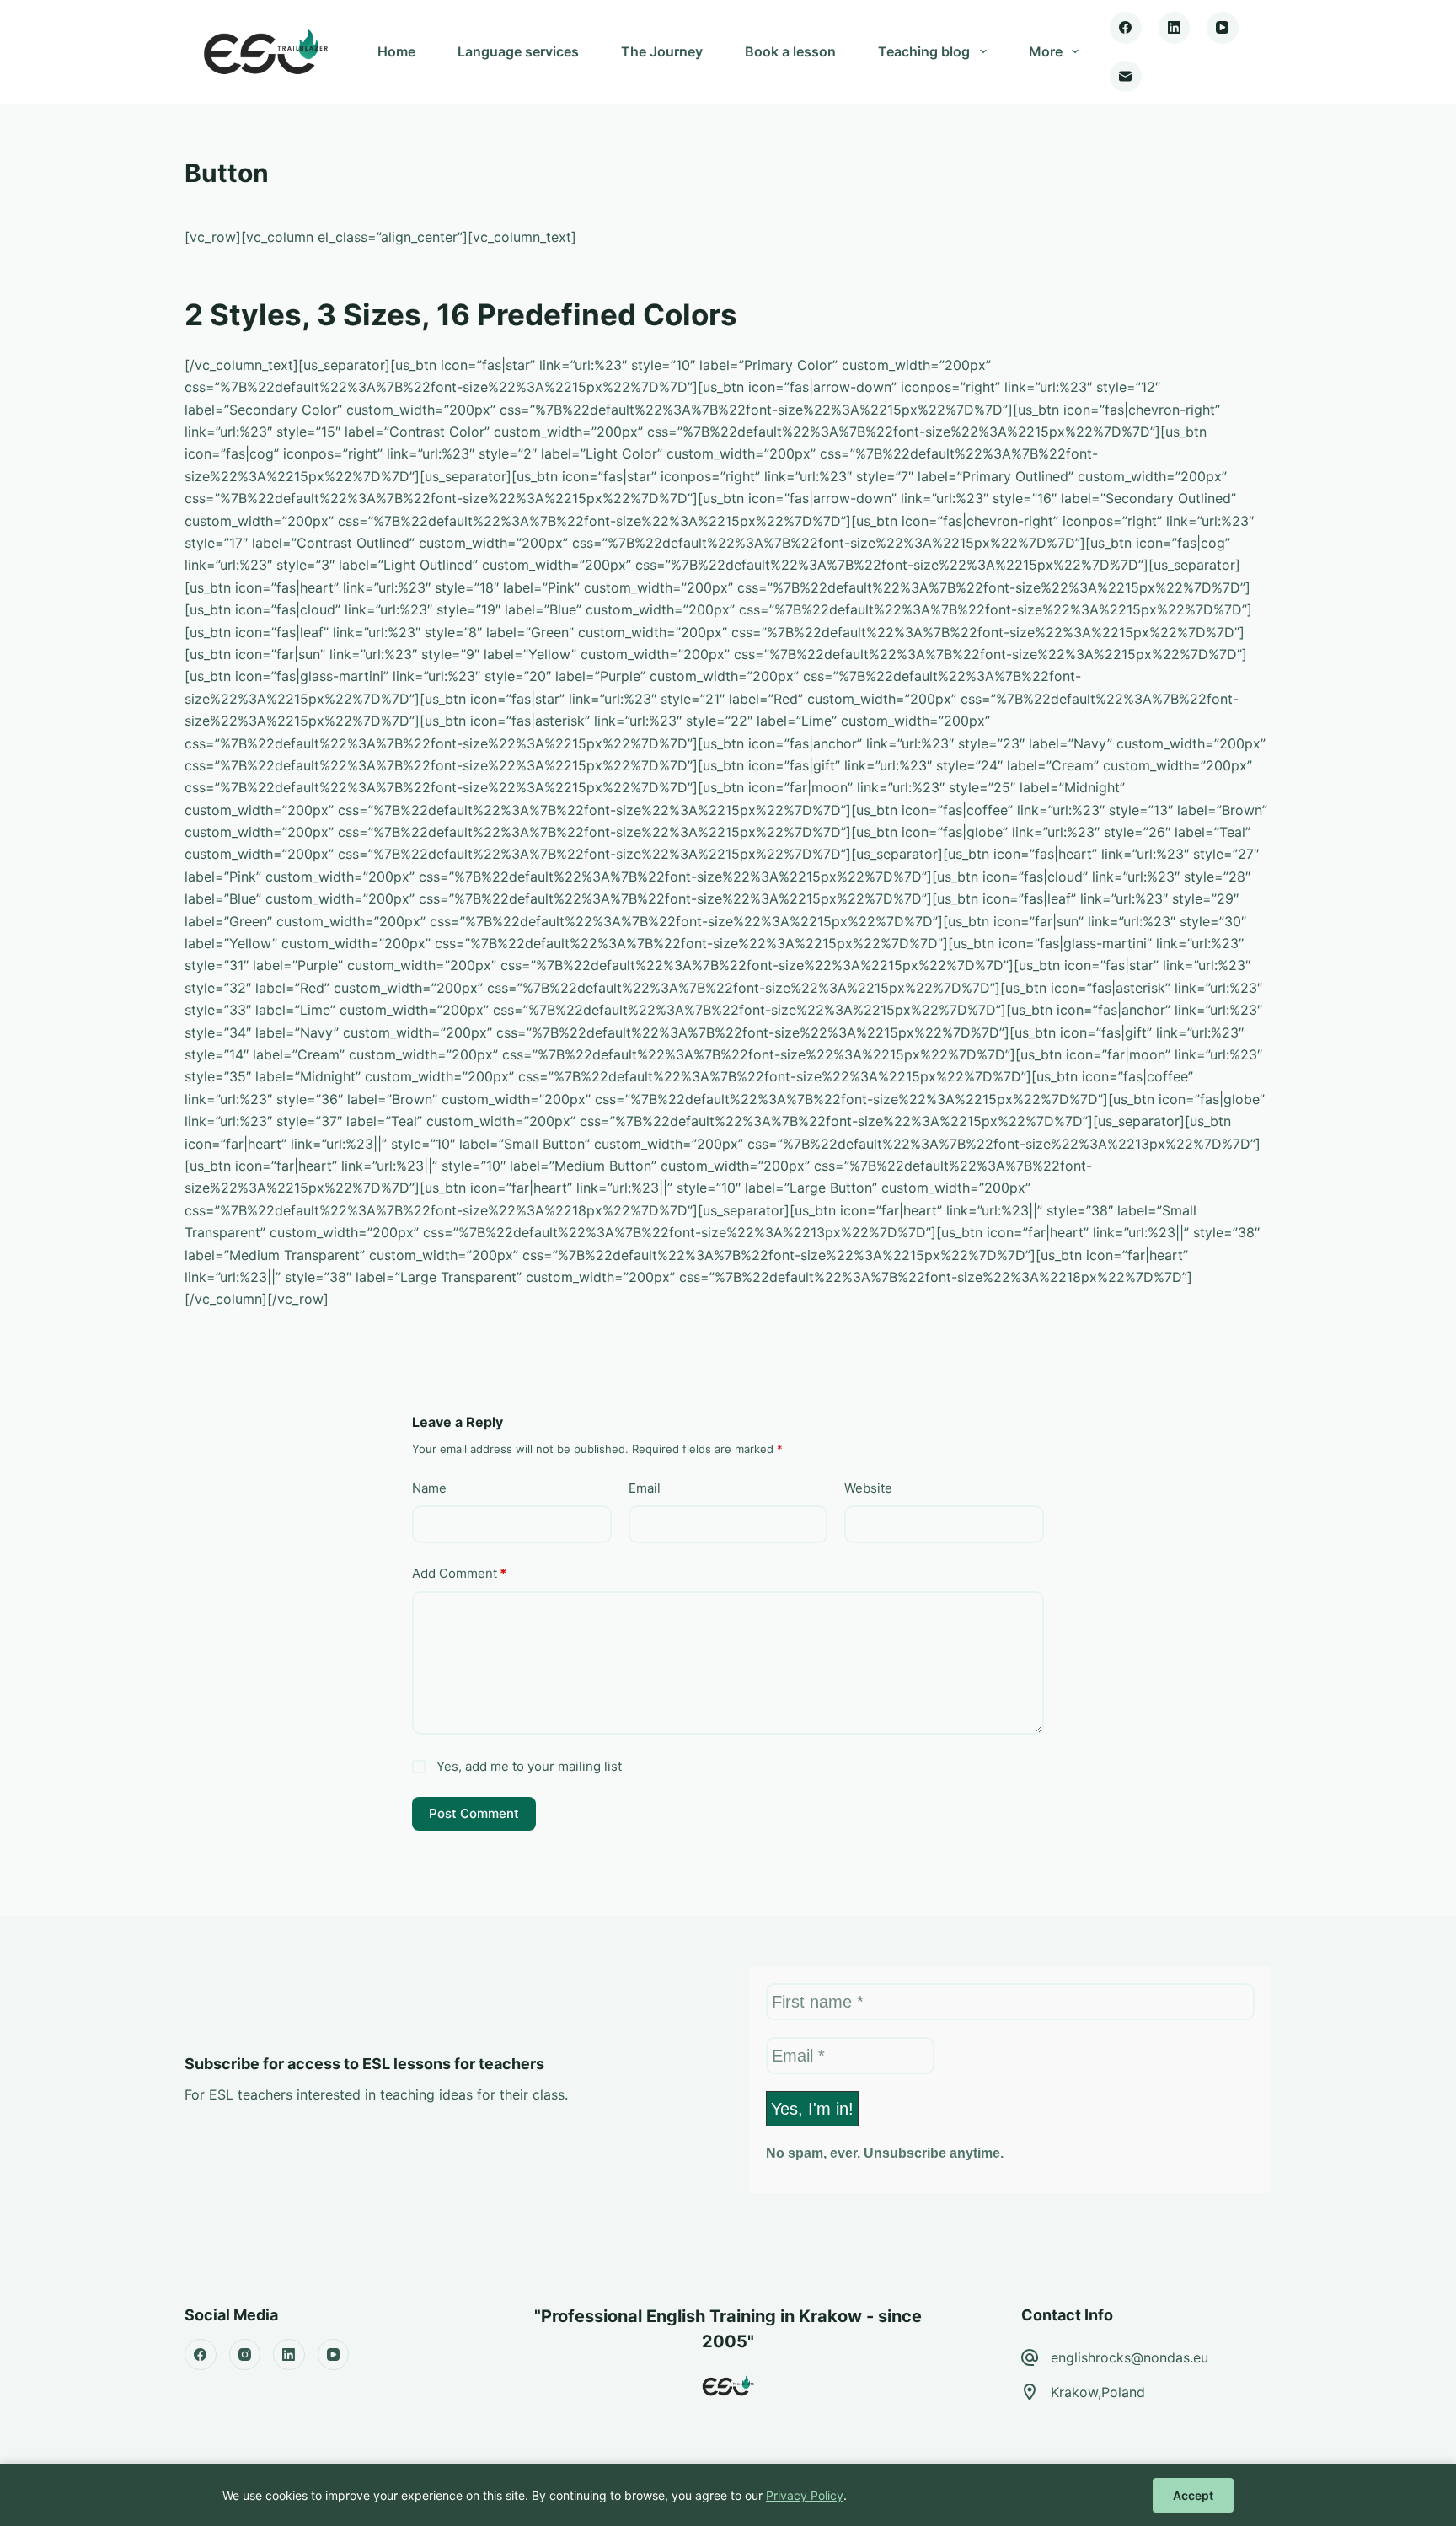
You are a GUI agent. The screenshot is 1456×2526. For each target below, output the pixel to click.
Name (429, 1488)
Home (396, 51)
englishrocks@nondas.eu (1129, 2357)
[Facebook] (1126, 28)
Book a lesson (790, 51)
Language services (518, 51)
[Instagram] (245, 2355)
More (1046, 51)
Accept (1193, 2495)
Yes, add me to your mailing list (527, 1766)
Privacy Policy (805, 2495)
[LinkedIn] (1175, 28)
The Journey (662, 51)
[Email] (1126, 77)
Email (645, 1488)
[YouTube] (1223, 28)
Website (868, 1488)
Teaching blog (924, 51)
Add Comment (459, 1573)
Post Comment (474, 1813)
